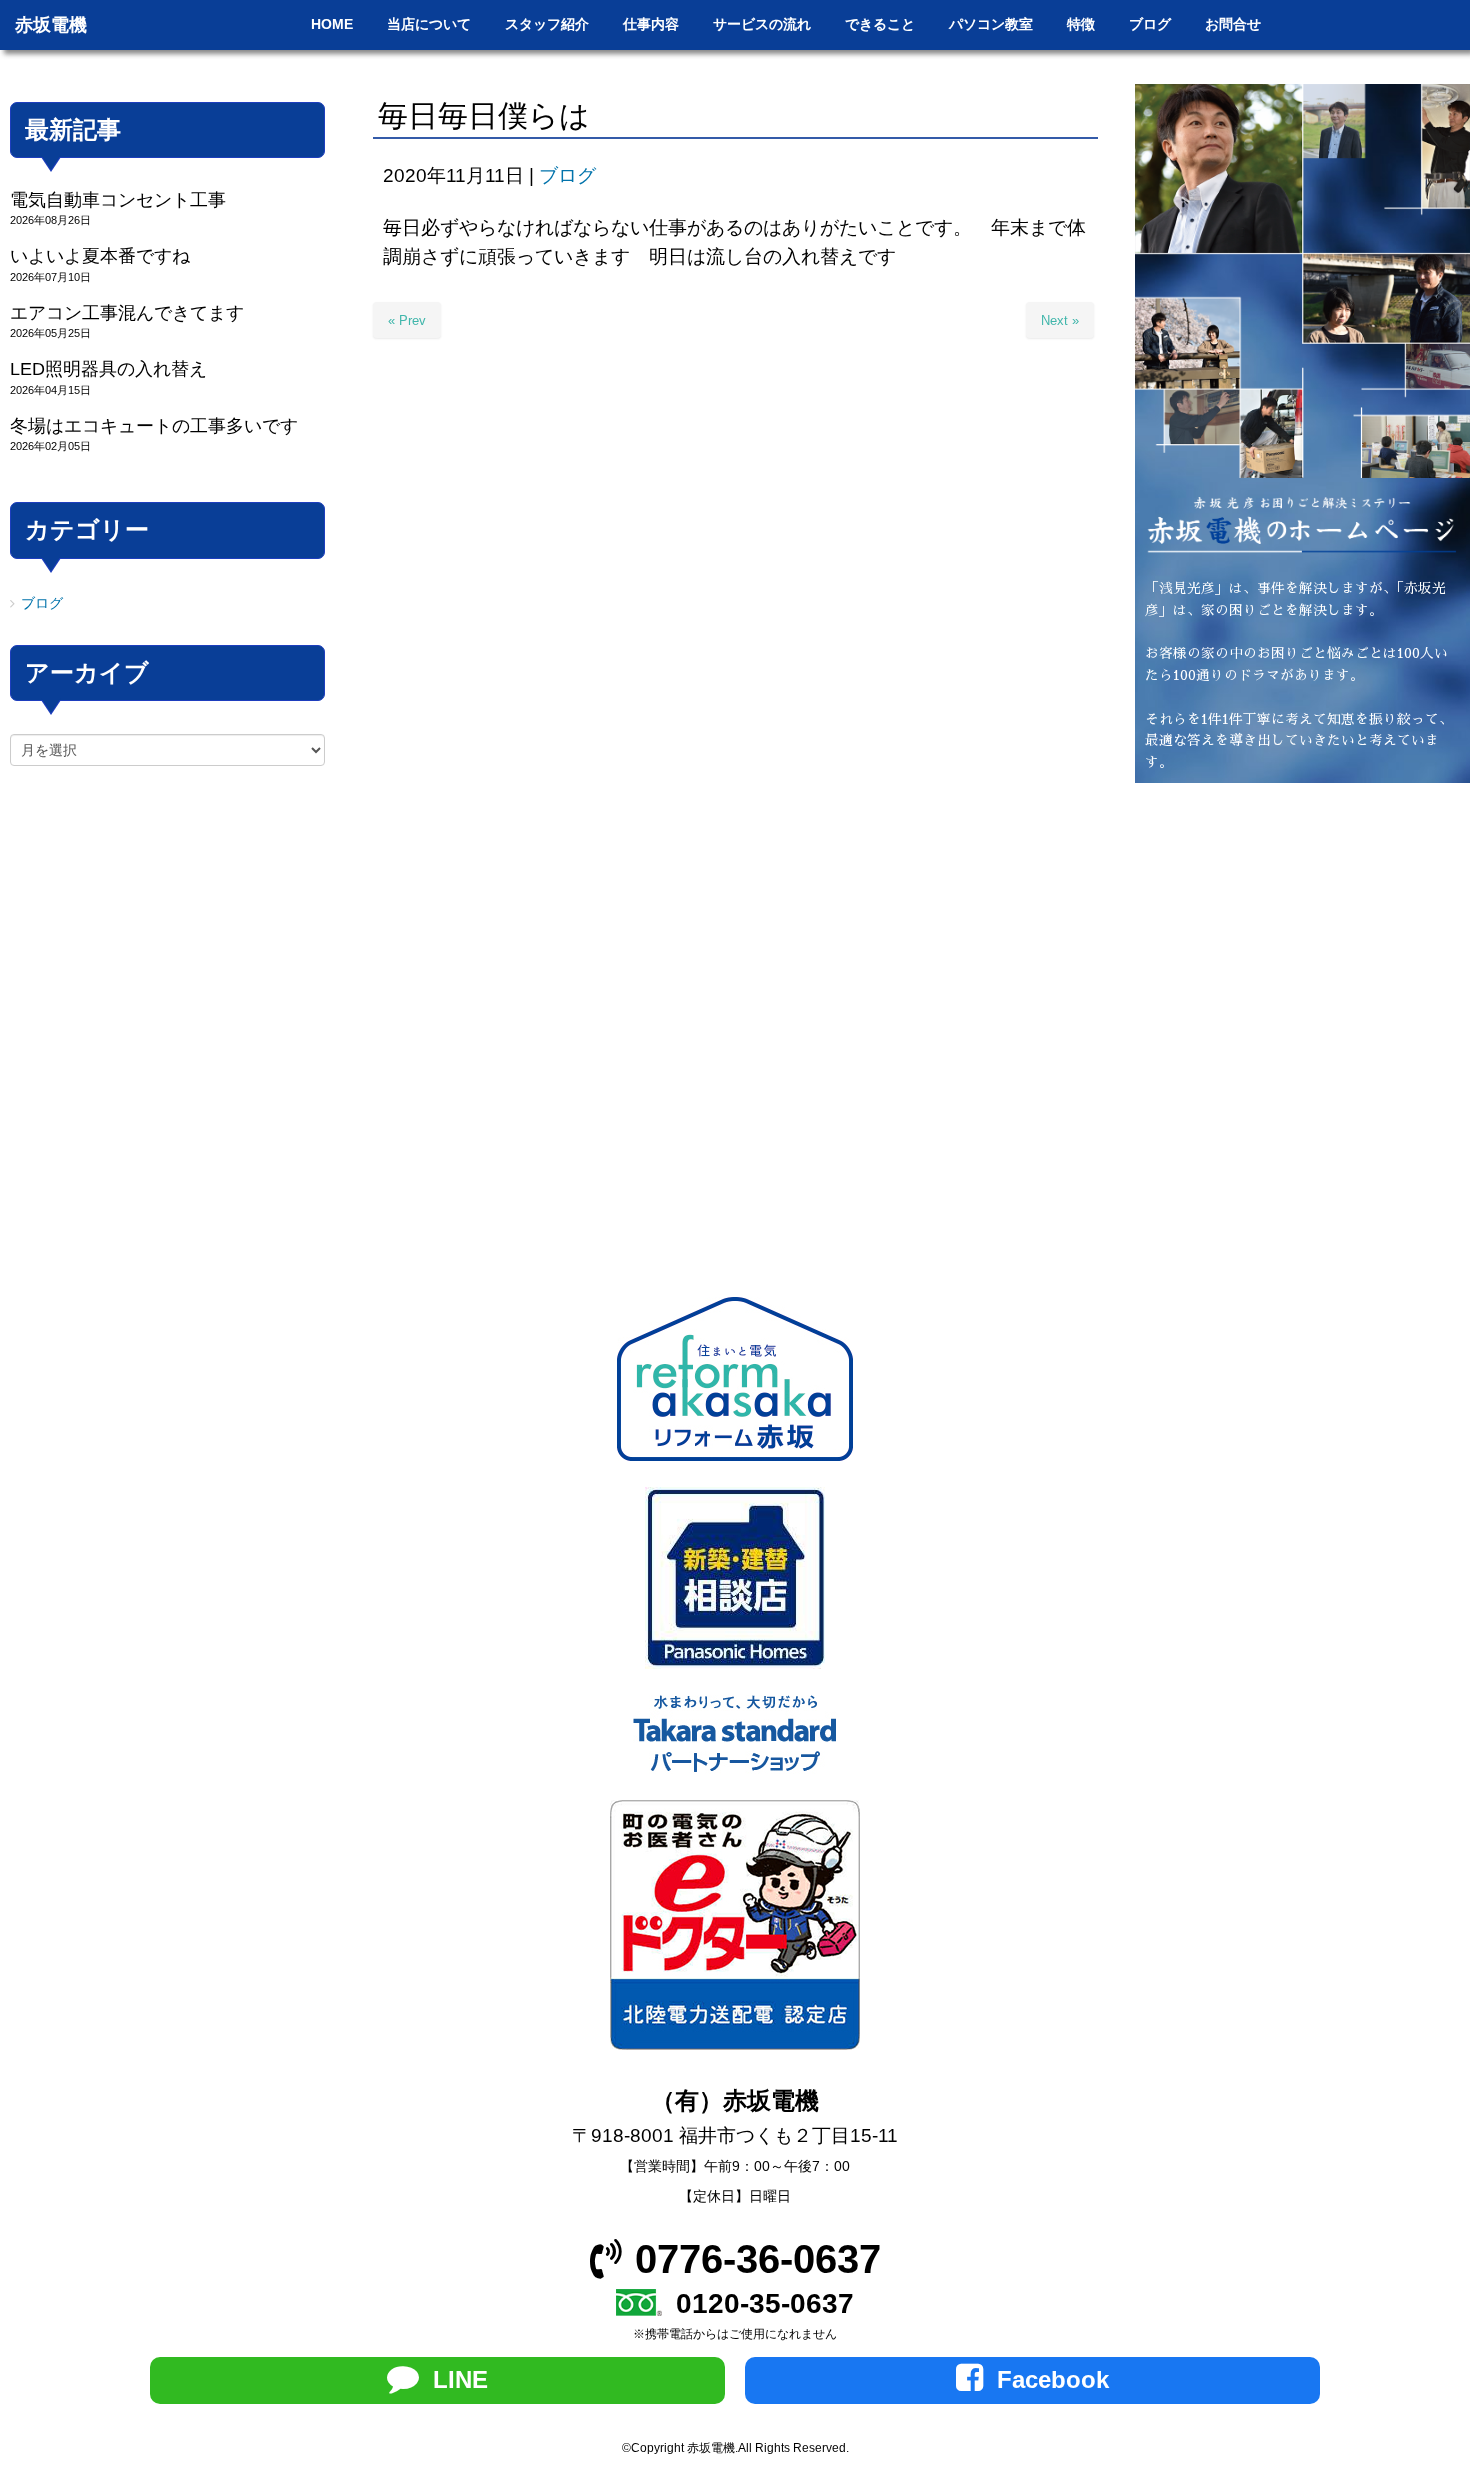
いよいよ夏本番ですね (100, 256)
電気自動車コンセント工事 (118, 200)
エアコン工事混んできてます (127, 313)
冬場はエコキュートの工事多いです (154, 426)
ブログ (567, 175)
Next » (1060, 320)
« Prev (407, 320)
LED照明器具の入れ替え (108, 369)
